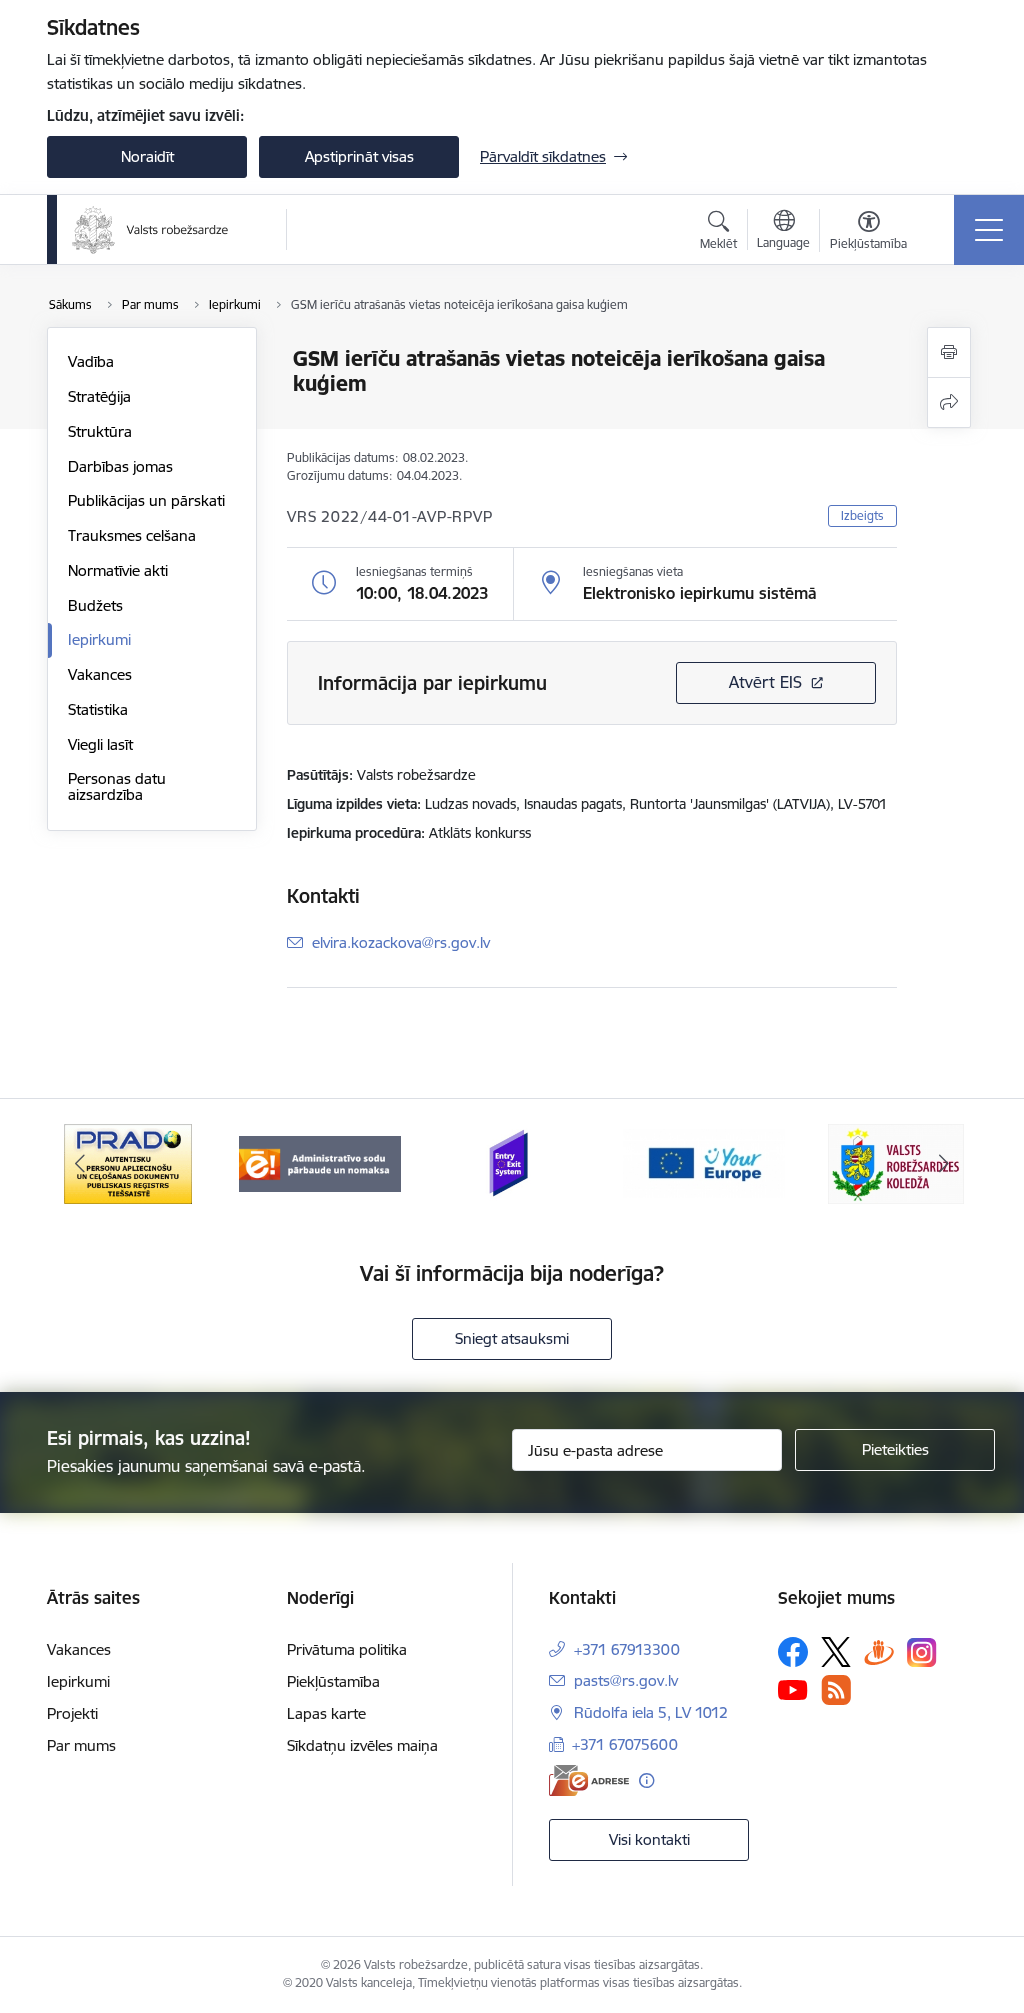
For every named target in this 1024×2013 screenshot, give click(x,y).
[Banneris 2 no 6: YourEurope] (704, 1162)
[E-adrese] (589, 1780)
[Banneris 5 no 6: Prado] (128, 1162)
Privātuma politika (347, 1649)
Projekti (72, 1713)
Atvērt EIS (765, 682)
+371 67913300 (627, 1649)
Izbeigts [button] (862, 515)
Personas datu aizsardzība (117, 786)
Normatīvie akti (118, 570)
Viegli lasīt (100, 744)
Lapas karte (326, 1713)
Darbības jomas (120, 466)
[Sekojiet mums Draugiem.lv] (879, 1651)
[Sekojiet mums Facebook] (793, 1652)
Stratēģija (99, 396)
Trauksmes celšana (132, 535)
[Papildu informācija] (646, 1780)
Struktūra (100, 431)
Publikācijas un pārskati (146, 500)
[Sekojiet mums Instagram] (922, 1652)
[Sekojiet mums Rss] (836, 1689)
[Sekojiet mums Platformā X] (836, 1652)
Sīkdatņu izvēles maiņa (362, 1745)
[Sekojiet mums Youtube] (793, 1689)
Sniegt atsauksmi (512, 1338)
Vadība (91, 361)
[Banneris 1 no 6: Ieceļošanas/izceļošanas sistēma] (511, 1162)
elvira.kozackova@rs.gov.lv (401, 942)
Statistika (98, 709)
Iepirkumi (99, 639)
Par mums (81, 1745)
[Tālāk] (944, 1164)
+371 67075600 (625, 1744)
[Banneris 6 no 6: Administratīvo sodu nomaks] (320, 1162)
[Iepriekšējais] (80, 1164)
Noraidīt (147, 156)
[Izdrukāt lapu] (949, 352)
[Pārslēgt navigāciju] (989, 230)
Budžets (95, 605)
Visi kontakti (649, 1839)
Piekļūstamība (333, 1681)
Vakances (100, 674)
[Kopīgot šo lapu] (949, 402)
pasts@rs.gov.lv (626, 1680)
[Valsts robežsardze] (150, 230)
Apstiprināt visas (359, 156)
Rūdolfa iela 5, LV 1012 (651, 1712)
